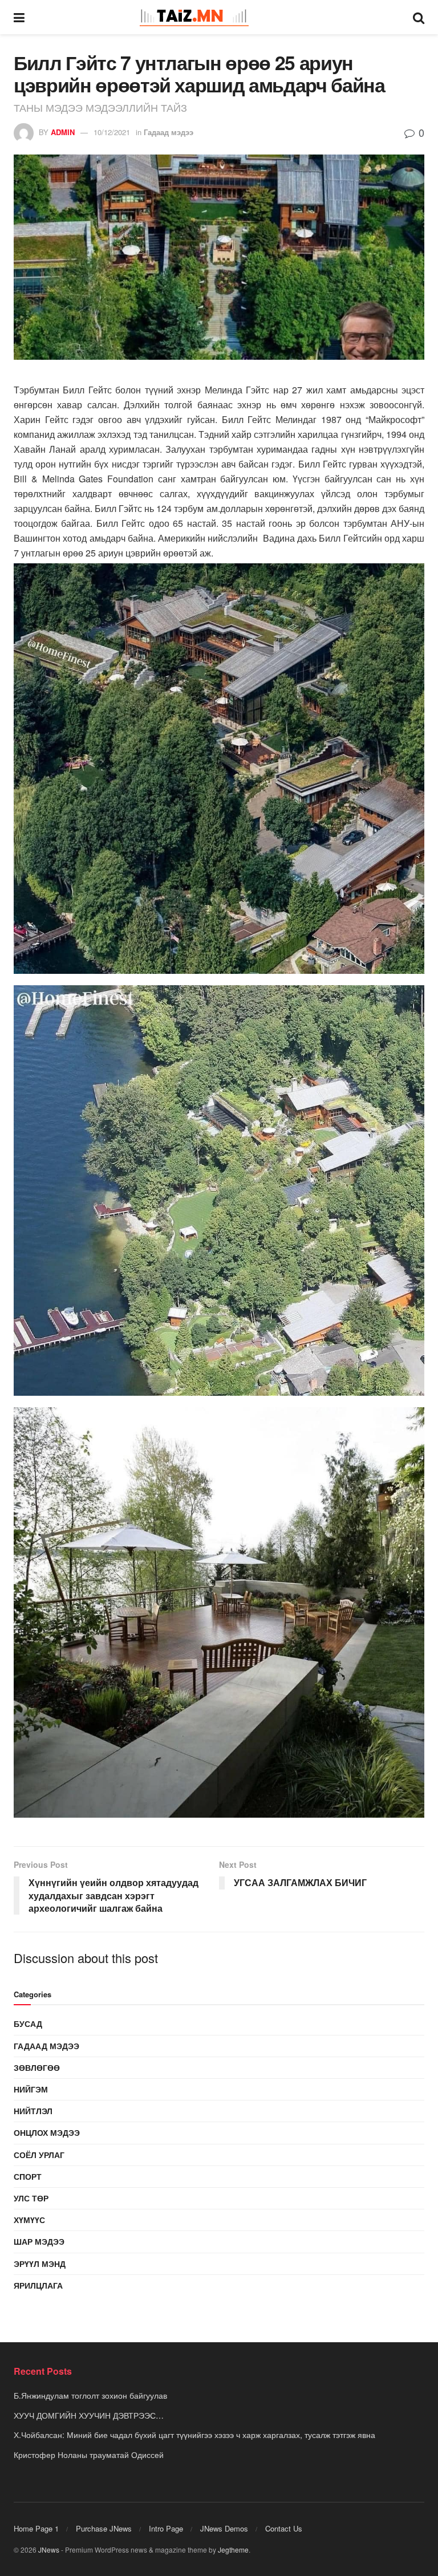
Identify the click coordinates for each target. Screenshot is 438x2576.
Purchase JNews (104, 2528)
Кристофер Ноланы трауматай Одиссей (89, 2455)
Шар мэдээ (39, 2241)
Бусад (28, 2024)
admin (63, 132)
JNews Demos (224, 2528)
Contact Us (284, 2528)
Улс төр (31, 2198)
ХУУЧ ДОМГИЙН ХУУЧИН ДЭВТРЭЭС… (89, 2415)
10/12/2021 (112, 132)
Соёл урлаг (39, 2155)
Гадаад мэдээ (169, 132)
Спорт (28, 2176)
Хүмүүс (29, 2220)
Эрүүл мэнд (40, 2264)
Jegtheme (233, 2549)
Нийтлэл (33, 2111)
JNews (49, 2549)
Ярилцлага (38, 2285)
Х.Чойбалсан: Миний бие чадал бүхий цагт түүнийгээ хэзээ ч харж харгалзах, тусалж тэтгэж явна (194, 2435)
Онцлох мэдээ (47, 2132)
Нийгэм (31, 2089)
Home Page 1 (36, 2528)
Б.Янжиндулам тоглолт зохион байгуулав (90, 2395)
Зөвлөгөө (37, 2067)
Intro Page (166, 2528)
